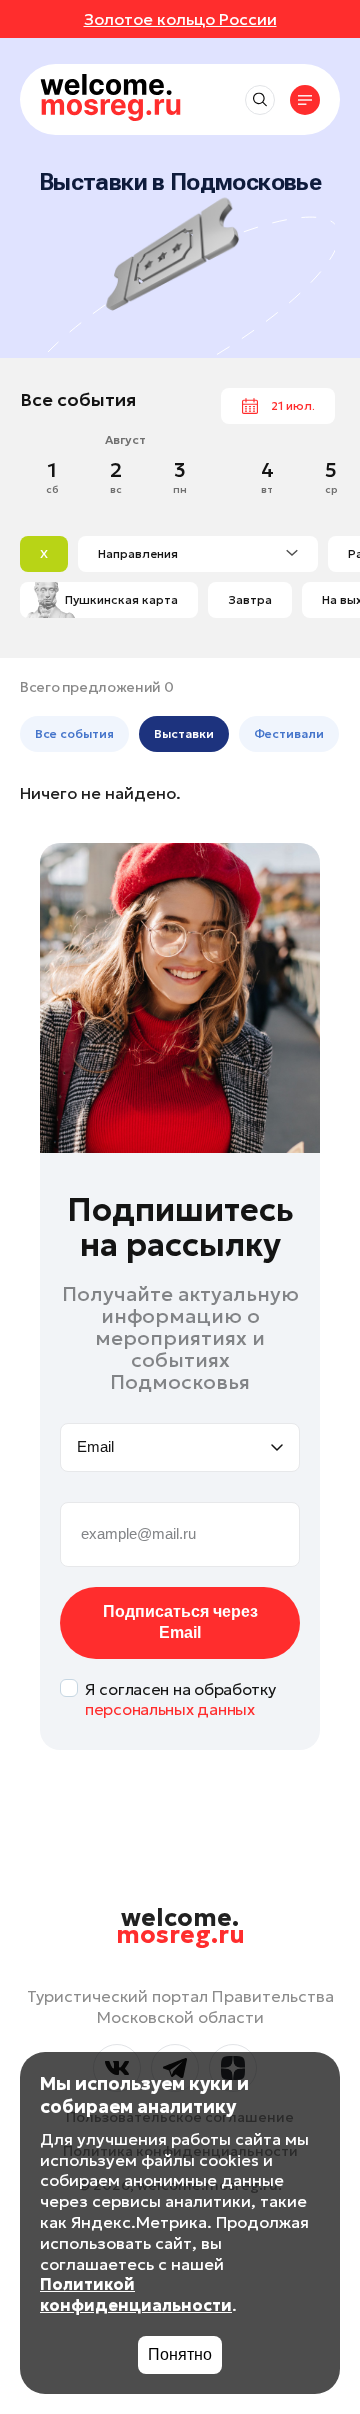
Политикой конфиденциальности (136, 2294)
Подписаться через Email (180, 1622)
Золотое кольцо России (180, 19)
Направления (138, 553)
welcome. (180, 1927)
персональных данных (170, 1709)
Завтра (250, 599)
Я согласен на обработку (180, 1699)
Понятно (180, 2354)
